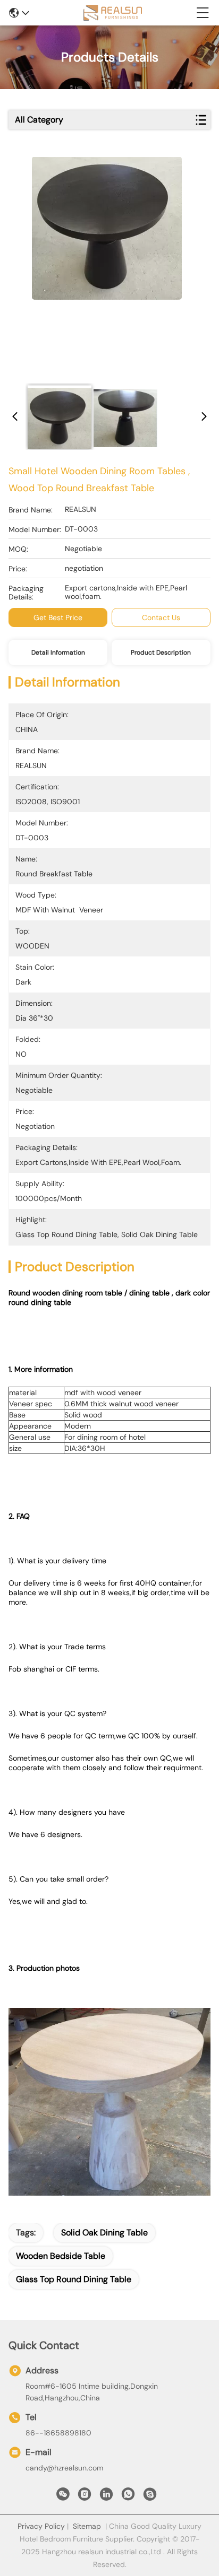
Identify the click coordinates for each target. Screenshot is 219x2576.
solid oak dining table (104, 2233)
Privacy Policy (41, 2526)
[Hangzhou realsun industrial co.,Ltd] (113, 13)
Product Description (161, 652)
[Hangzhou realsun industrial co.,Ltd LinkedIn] (106, 2497)
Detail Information (58, 652)
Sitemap (87, 2526)
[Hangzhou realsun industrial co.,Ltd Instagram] (85, 2497)
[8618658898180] (128, 2497)
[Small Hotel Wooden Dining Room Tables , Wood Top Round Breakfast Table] (107, 266)
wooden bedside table (61, 2256)
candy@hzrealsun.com (64, 2468)
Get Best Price (58, 617)
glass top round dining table (74, 2279)
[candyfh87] (150, 2497)
